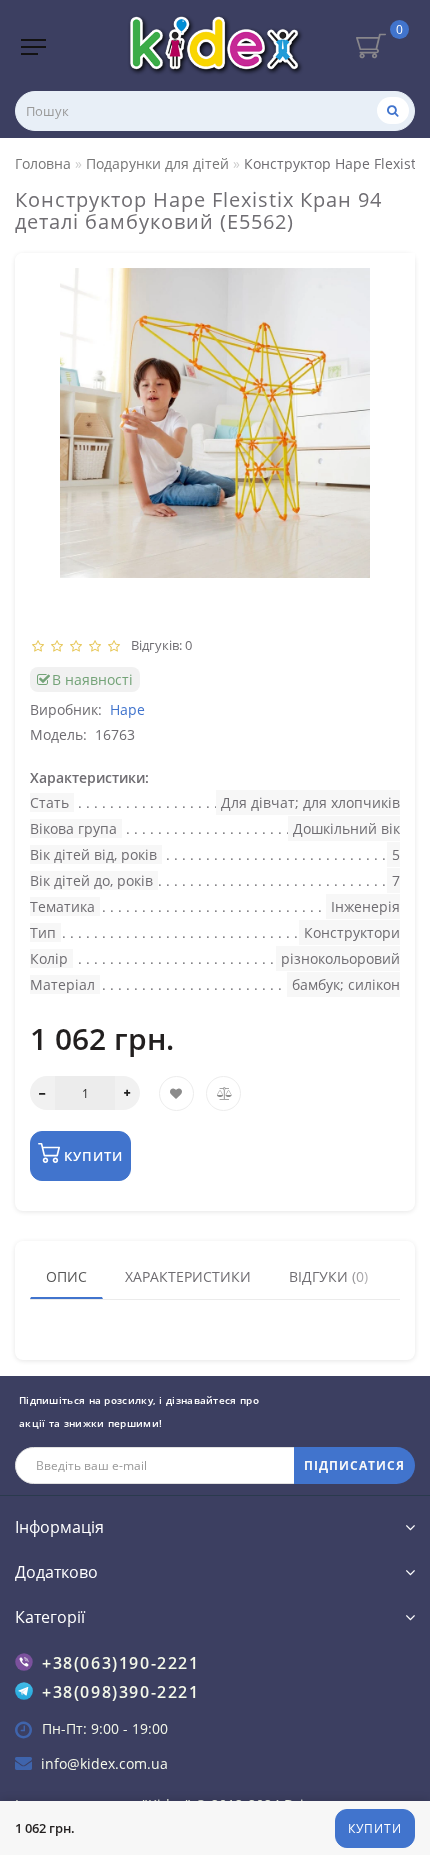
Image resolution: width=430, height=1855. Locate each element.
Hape (127, 709)
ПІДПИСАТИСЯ (354, 1465)
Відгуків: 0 (158, 645)
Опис (66, 1276)
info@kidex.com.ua (104, 1763)
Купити (375, 1828)
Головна (43, 163)
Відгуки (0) (328, 1276)
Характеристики (188, 1276)
